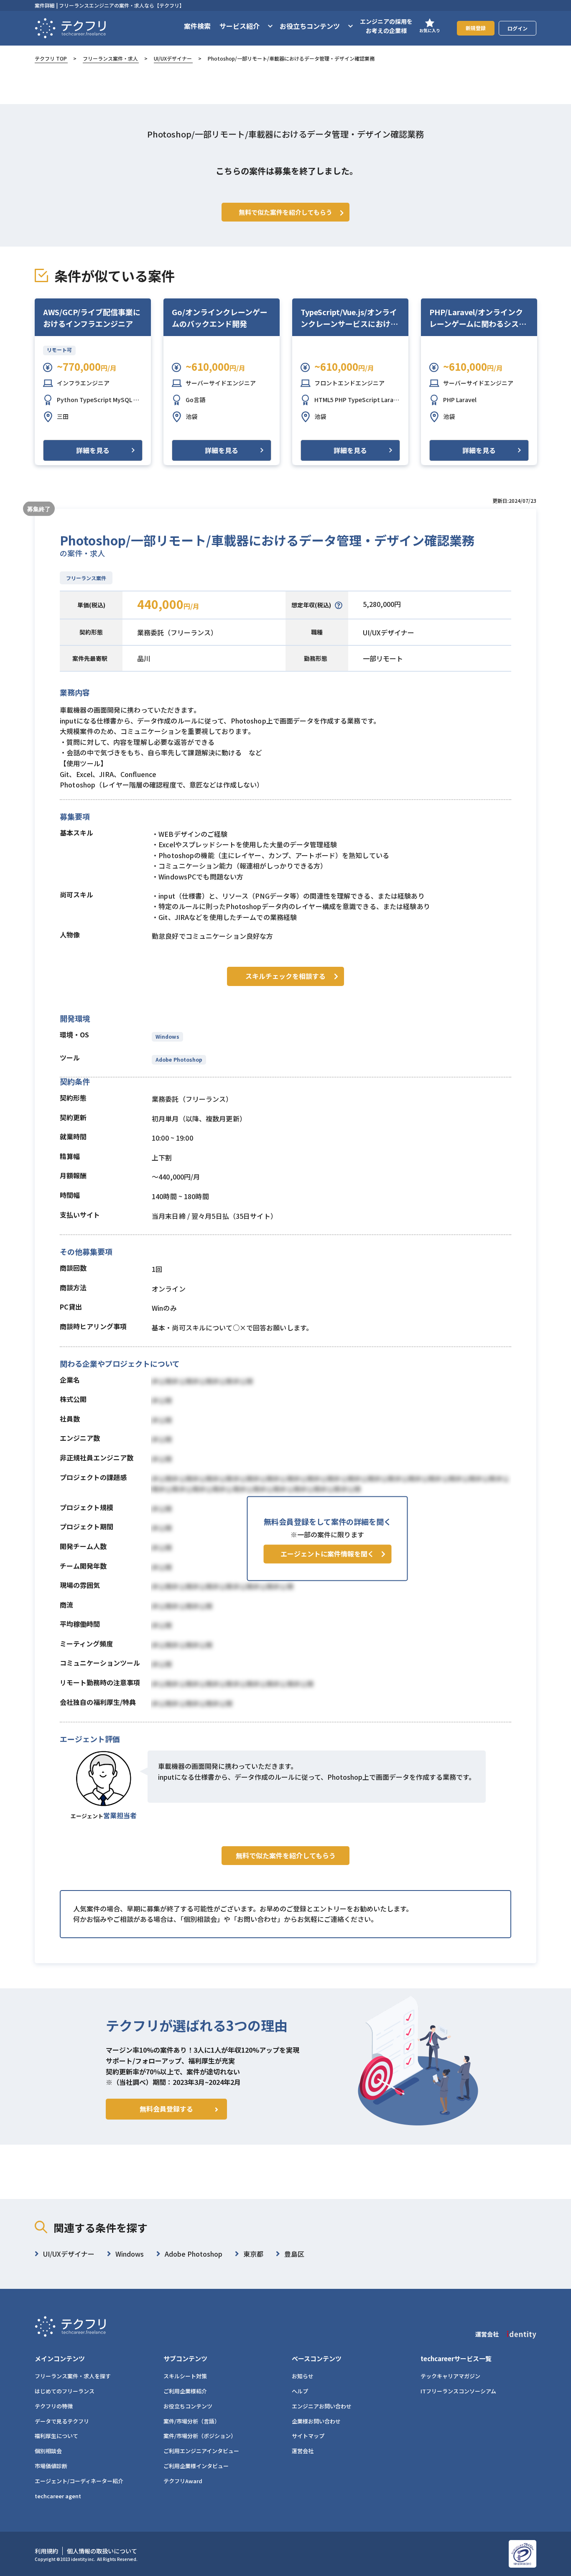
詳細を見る (93, 450)
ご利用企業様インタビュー (196, 2466)
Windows (167, 1036)
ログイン (517, 28)
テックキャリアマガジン (450, 2376)
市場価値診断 (51, 2466)
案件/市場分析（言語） (192, 2421)
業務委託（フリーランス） (177, 632)
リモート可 (59, 350)
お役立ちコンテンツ (188, 2406)
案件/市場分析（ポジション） (200, 2436)
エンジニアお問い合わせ (322, 2406)
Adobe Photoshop (179, 1059)
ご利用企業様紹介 (185, 2391)
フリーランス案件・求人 (110, 58)
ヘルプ (300, 2391)
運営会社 (303, 2451)
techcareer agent (58, 2496)
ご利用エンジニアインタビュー (201, 2451)
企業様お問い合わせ (316, 2421)
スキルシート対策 (185, 2376)
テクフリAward (183, 2481)
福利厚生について (56, 2436)
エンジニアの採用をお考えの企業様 (386, 26)
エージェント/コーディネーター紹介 (79, 2481)
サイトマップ (308, 2436)
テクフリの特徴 (54, 2406)
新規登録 (476, 28)
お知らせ (303, 2376)
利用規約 (46, 2551)
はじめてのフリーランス (65, 2391)
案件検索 (197, 26)
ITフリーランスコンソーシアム (458, 2391)
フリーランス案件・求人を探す (73, 2376)
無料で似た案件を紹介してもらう (286, 1855)
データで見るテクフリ (62, 2421)
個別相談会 (48, 2451)
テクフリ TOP (51, 58)
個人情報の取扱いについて (102, 2551)
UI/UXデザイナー (173, 58)
